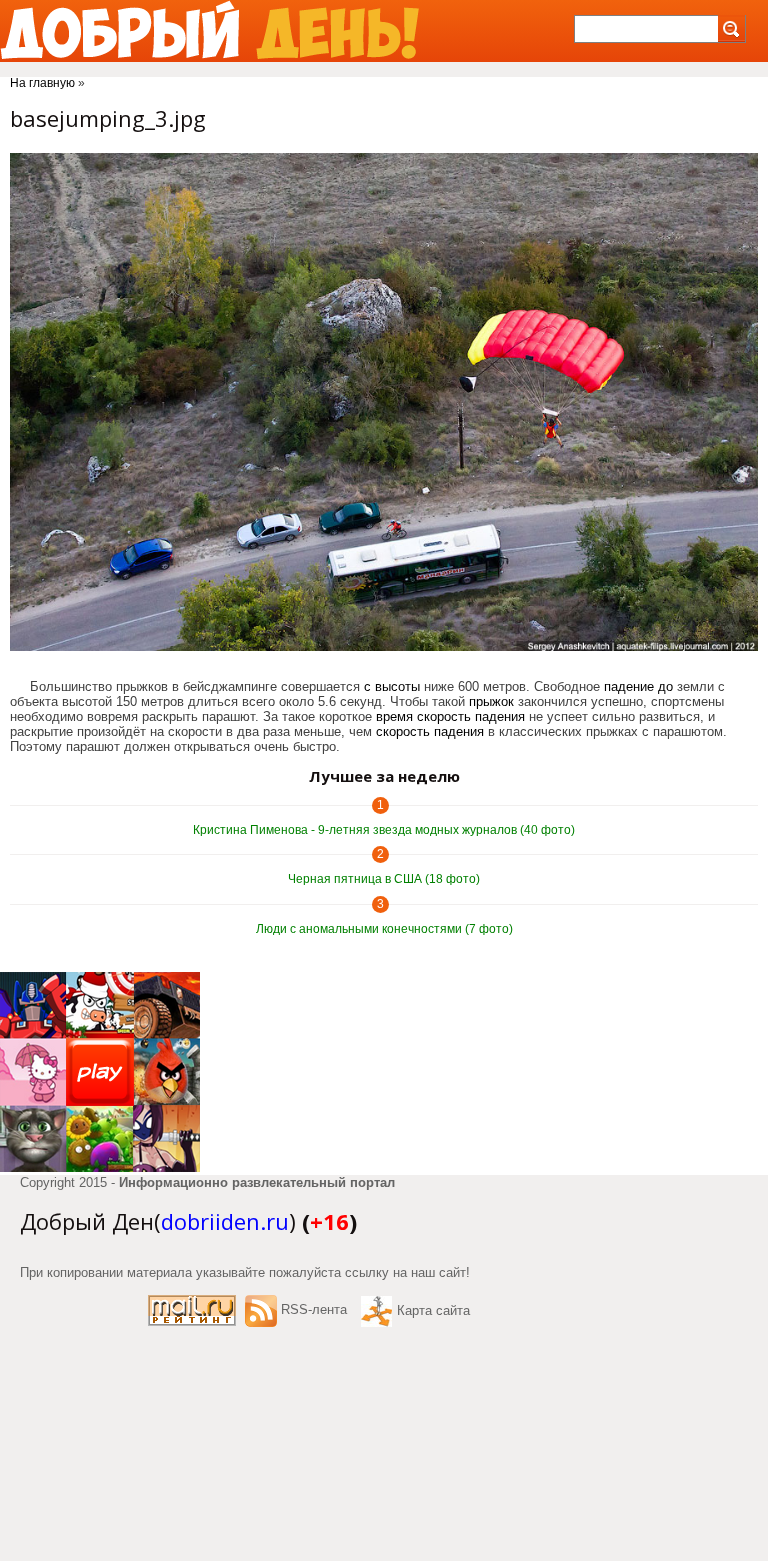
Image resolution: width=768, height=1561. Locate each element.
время (394, 716)
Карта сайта (433, 1310)
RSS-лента (314, 1309)
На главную (42, 83)
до (665, 686)
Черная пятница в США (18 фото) (384, 879)
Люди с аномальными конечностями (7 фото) (384, 929)
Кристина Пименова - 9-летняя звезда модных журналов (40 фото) (384, 830)
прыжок (491, 701)
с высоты (392, 686)
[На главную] (209, 31)
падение (629, 686)
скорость (444, 716)
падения (500, 716)
